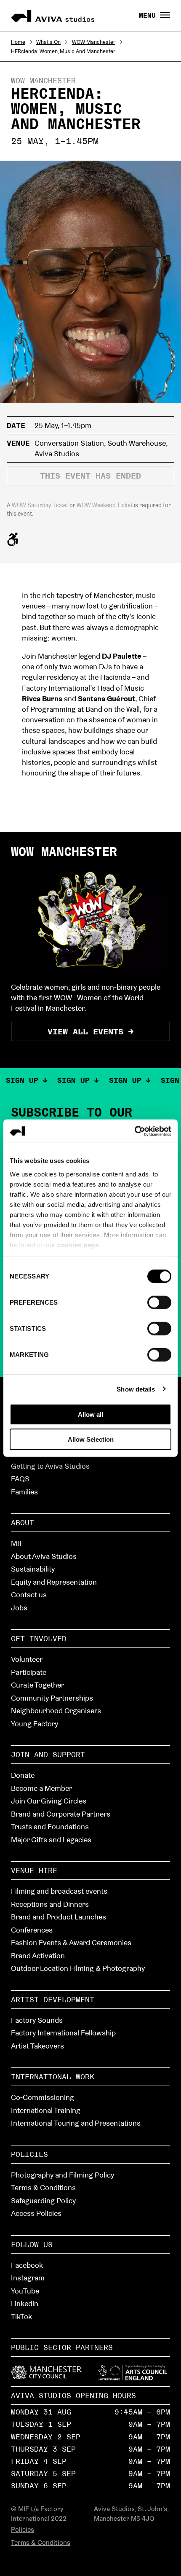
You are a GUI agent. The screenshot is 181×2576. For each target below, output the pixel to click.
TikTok (21, 2316)
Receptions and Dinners (50, 1904)
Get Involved (39, 1638)
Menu (149, 16)
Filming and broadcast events (59, 1891)
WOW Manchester (94, 42)
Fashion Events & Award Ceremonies (71, 1942)
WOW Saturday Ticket (40, 505)
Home (18, 42)
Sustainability (33, 1569)
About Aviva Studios (44, 1556)
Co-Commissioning (43, 2097)
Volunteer (27, 1659)
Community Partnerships (52, 1698)
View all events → (90, 1031)
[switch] (159, 1302)
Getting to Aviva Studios (50, 1466)
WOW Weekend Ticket (105, 505)
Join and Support (48, 1754)
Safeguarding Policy (43, 2201)
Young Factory (35, 1724)
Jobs (19, 1608)
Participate (29, 1672)
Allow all (90, 1415)
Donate (23, 1775)
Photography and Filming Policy (63, 2175)
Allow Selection (91, 1439)
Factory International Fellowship (63, 2033)
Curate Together (37, 1685)
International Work (53, 2077)
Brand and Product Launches (59, 1917)
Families (24, 1492)
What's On (48, 42)
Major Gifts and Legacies (51, 1840)
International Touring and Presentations (76, 2123)
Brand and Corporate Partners (61, 1814)
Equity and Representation (54, 1582)
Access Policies (36, 2213)
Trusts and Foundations (50, 1826)
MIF (17, 1543)
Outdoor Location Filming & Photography (78, 1968)
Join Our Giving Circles (49, 1801)
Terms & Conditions (43, 2187)
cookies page (78, 1245)
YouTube (25, 2291)
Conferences (32, 1930)
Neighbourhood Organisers (56, 1711)
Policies (29, 2154)
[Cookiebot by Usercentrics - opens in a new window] (134, 1131)
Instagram (28, 2278)
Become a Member (41, 1788)
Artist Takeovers (37, 2046)
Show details (136, 1389)
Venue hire (34, 1870)
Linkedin (25, 2303)
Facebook (27, 2265)
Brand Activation (38, 1956)
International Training (46, 2110)
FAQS (20, 1479)
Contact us (29, 1595)
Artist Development (53, 1999)
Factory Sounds (37, 2020)
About (23, 1522)
